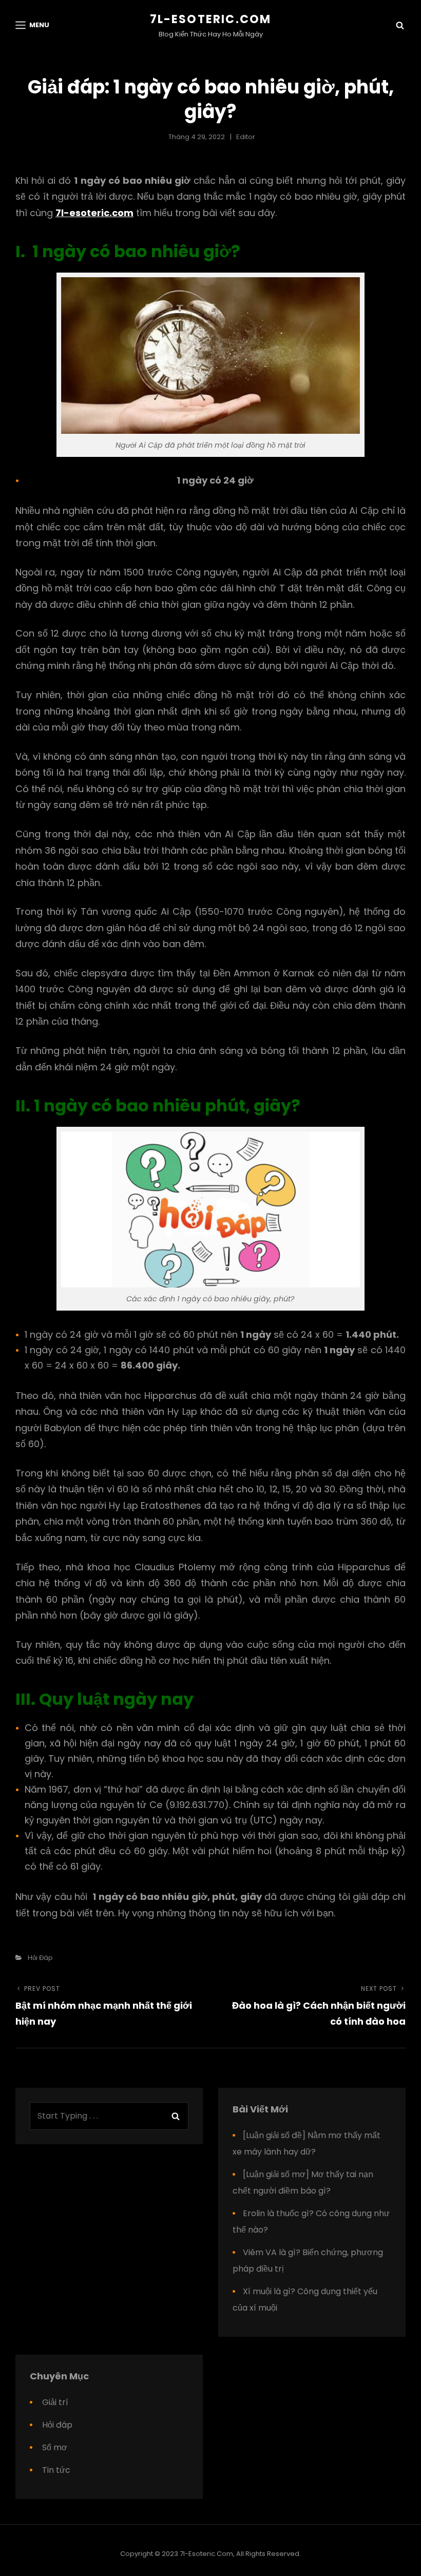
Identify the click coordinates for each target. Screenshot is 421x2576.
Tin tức (56, 2470)
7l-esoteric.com (211, 19)
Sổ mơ (55, 2447)
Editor (246, 137)
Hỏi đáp (40, 1958)
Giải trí (55, 2402)
